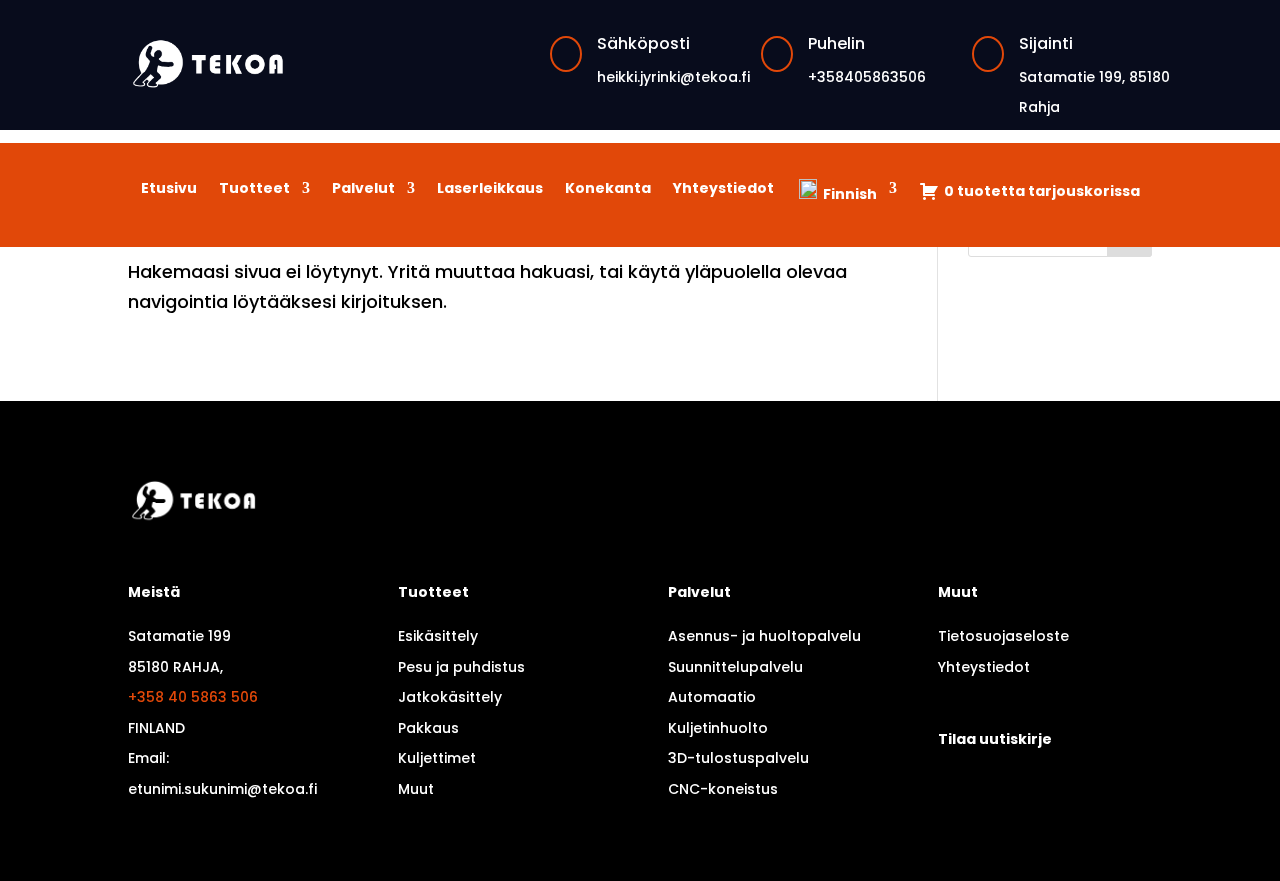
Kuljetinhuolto (718, 728)
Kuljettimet (437, 758)
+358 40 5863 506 (193, 697)
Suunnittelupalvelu (735, 667)
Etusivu (169, 189)
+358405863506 (867, 77)
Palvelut (363, 189)
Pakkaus (428, 728)
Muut (416, 789)
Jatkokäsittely (450, 697)
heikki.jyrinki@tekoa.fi (673, 77)
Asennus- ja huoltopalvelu (764, 636)
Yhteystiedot (723, 189)
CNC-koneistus (723, 789)
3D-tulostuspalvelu (738, 758)
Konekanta (608, 189)
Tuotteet (254, 189)
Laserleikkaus (490, 189)
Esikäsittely (438, 636)
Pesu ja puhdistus (461, 667)
